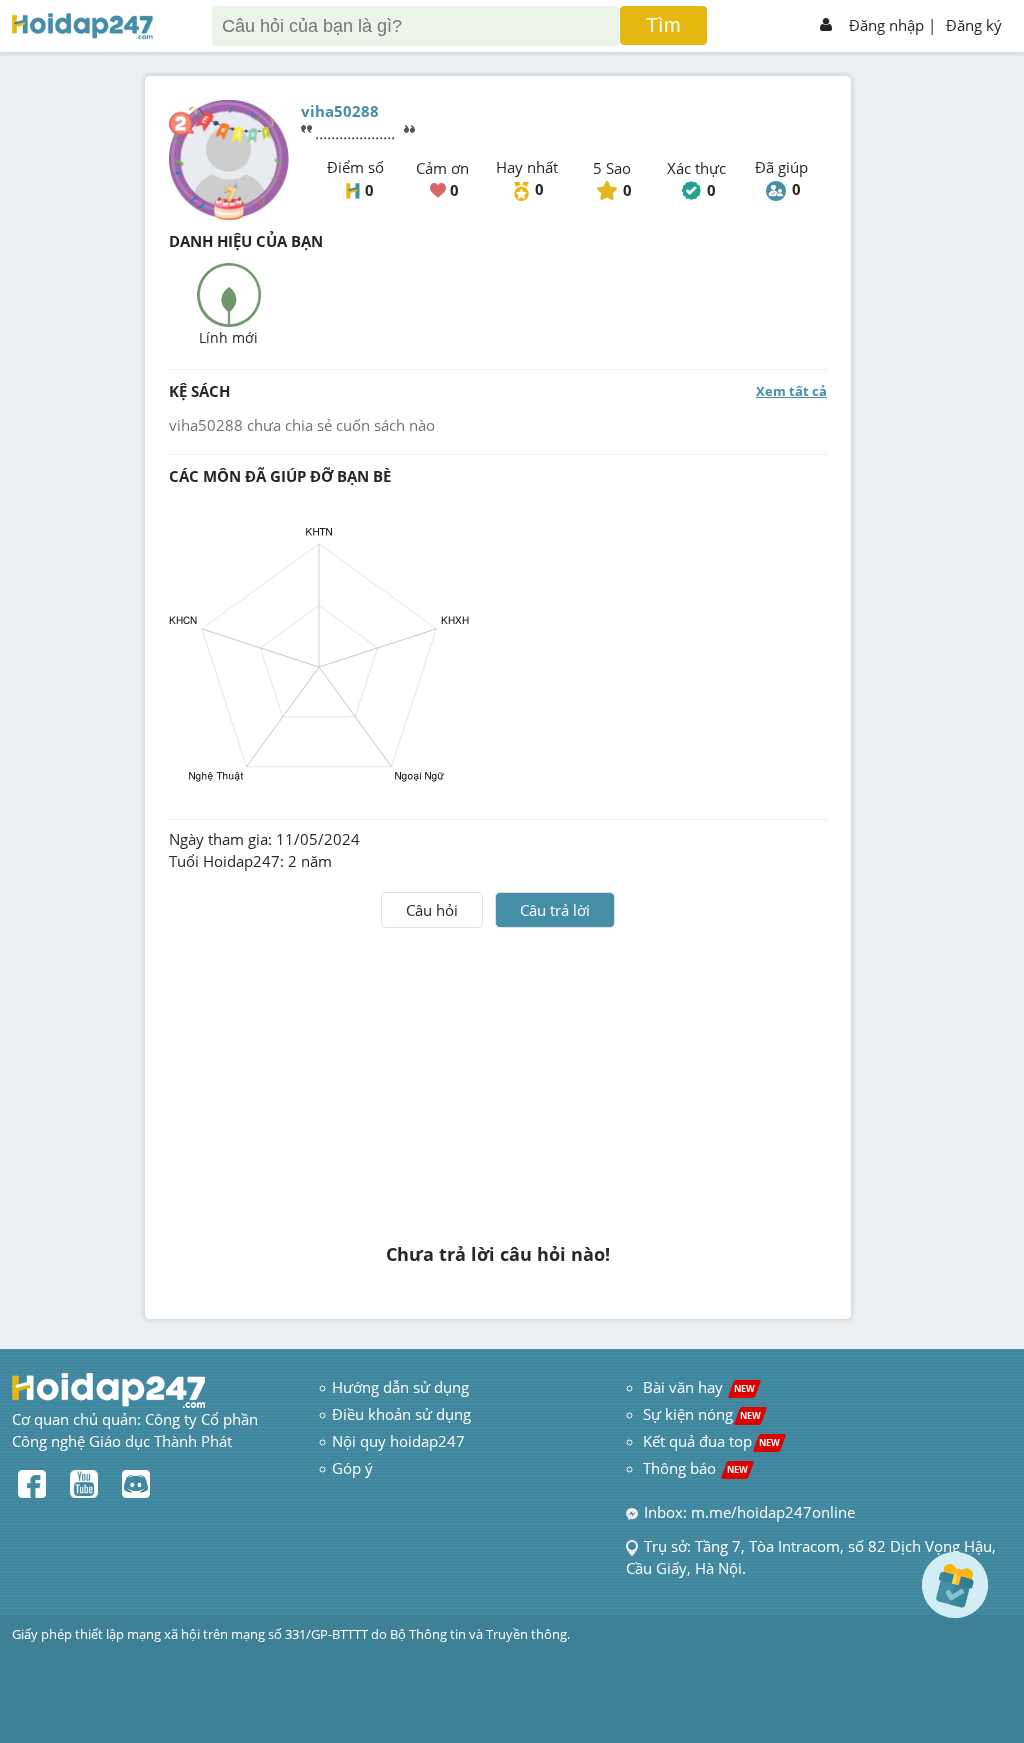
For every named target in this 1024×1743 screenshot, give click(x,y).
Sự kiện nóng (702, 1414)
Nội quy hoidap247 (398, 1441)
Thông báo (695, 1468)
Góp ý (352, 1468)
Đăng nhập (886, 25)
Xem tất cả (791, 391)
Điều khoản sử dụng (401, 1414)
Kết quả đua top (711, 1441)
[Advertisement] (498, 1078)
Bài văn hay (697, 1387)
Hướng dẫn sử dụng (400, 1387)
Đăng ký (974, 25)
